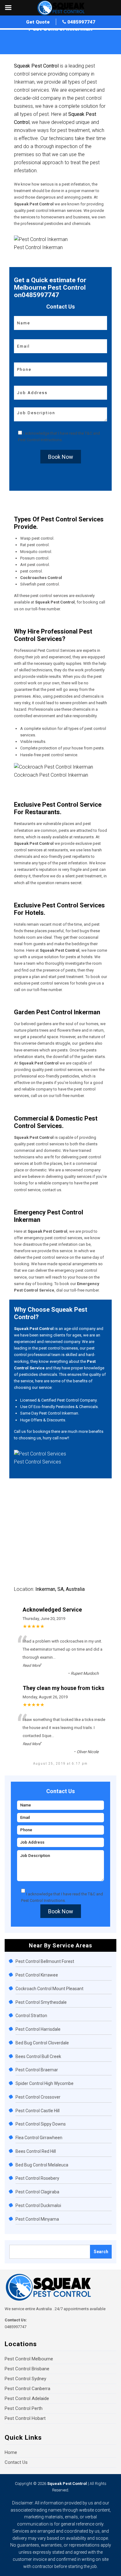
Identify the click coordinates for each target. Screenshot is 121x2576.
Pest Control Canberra (27, 2389)
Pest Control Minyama (37, 2219)
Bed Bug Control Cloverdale (42, 2043)
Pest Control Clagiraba (37, 2192)
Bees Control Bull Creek (38, 2056)
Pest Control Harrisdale (38, 2029)
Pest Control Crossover (38, 2097)
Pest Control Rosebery (37, 2178)
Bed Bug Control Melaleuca (42, 2165)
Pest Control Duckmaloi (38, 2205)
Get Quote (38, 22)
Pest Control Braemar (37, 2070)
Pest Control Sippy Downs (41, 2124)
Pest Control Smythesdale (41, 2002)
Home (15, 35)
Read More (31, 1665)
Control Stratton (31, 2016)
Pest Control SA (38, 35)
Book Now (61, 457)
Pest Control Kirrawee (37, 1975)
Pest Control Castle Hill (38, 2111)
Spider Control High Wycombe (45, 2083)
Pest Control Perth (24, 2408)
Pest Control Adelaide (27, 2398)
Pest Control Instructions (40, 440)
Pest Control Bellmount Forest (45, 1961)
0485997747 (81, 22)
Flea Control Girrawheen (39, 2138)
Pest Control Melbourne (29, 2359)
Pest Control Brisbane (27, 2369)
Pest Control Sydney (25, 2379)
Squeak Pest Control (67, 2484)
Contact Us (16, 2462)
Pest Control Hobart (25, 2418)
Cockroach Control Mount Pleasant (49, 1989)
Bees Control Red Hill (36, 2151)
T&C (88, 433)
